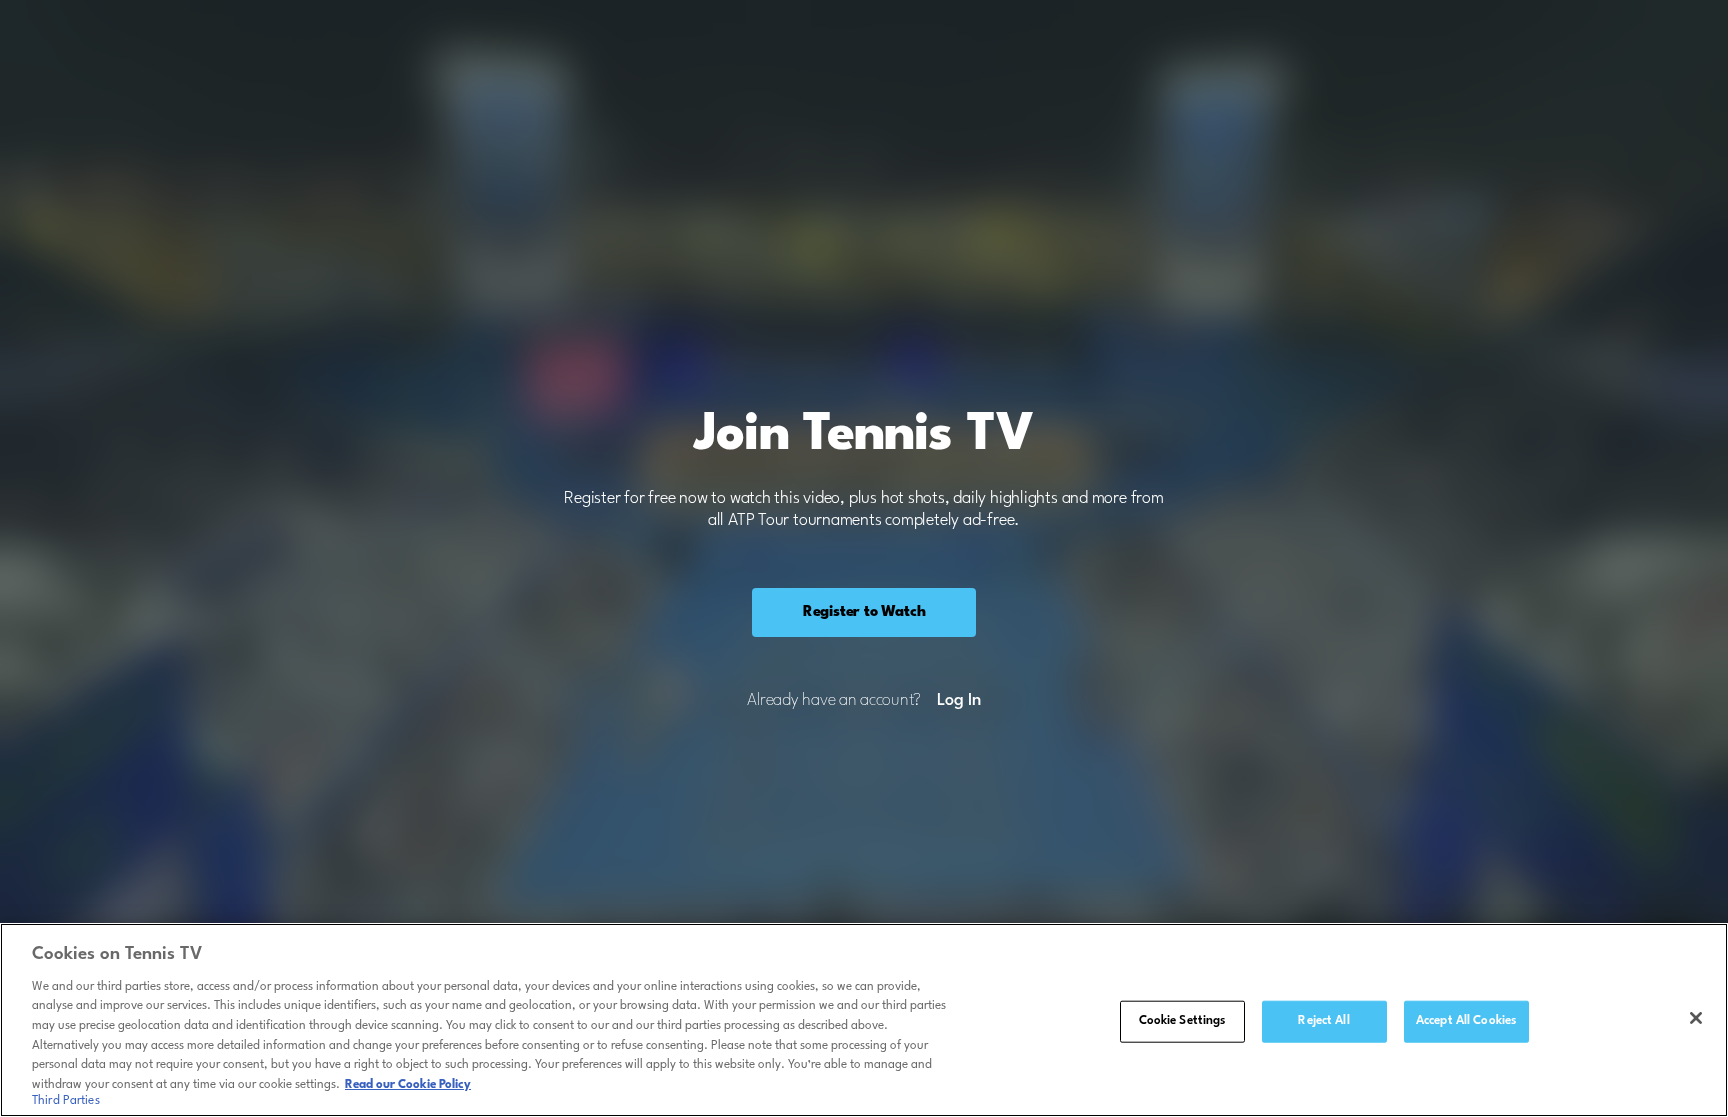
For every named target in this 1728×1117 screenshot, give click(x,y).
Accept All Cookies (1466, 1021)
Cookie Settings (1182, 1021)
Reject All (1323, 1021)
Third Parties (66, 1101)
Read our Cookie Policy (408, 1084)
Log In (958, 701)
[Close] (1696, 1018)
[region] (864, 1020)
